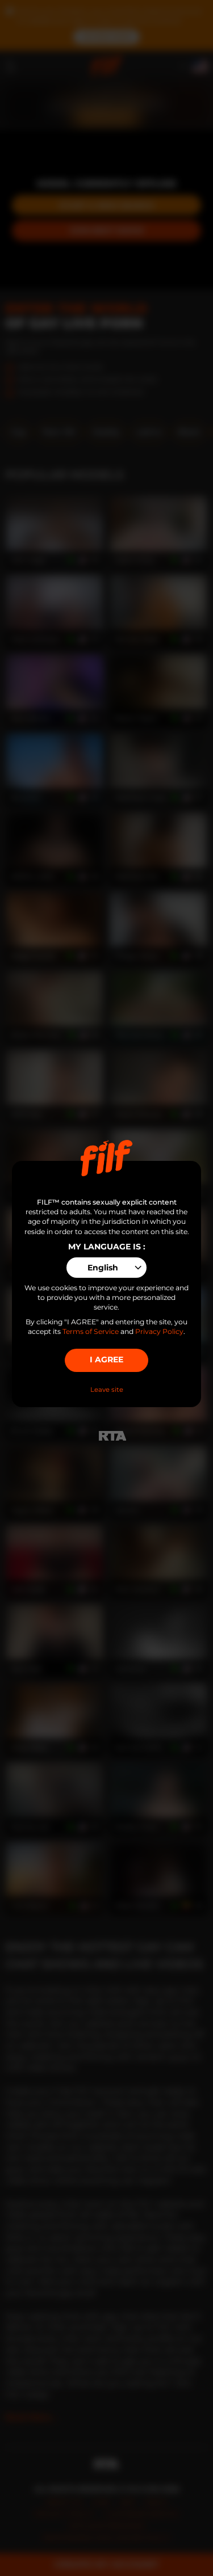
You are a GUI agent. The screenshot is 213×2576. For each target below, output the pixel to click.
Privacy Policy (159, 1331)
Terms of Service (91, 1331)
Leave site (107, 1390)
